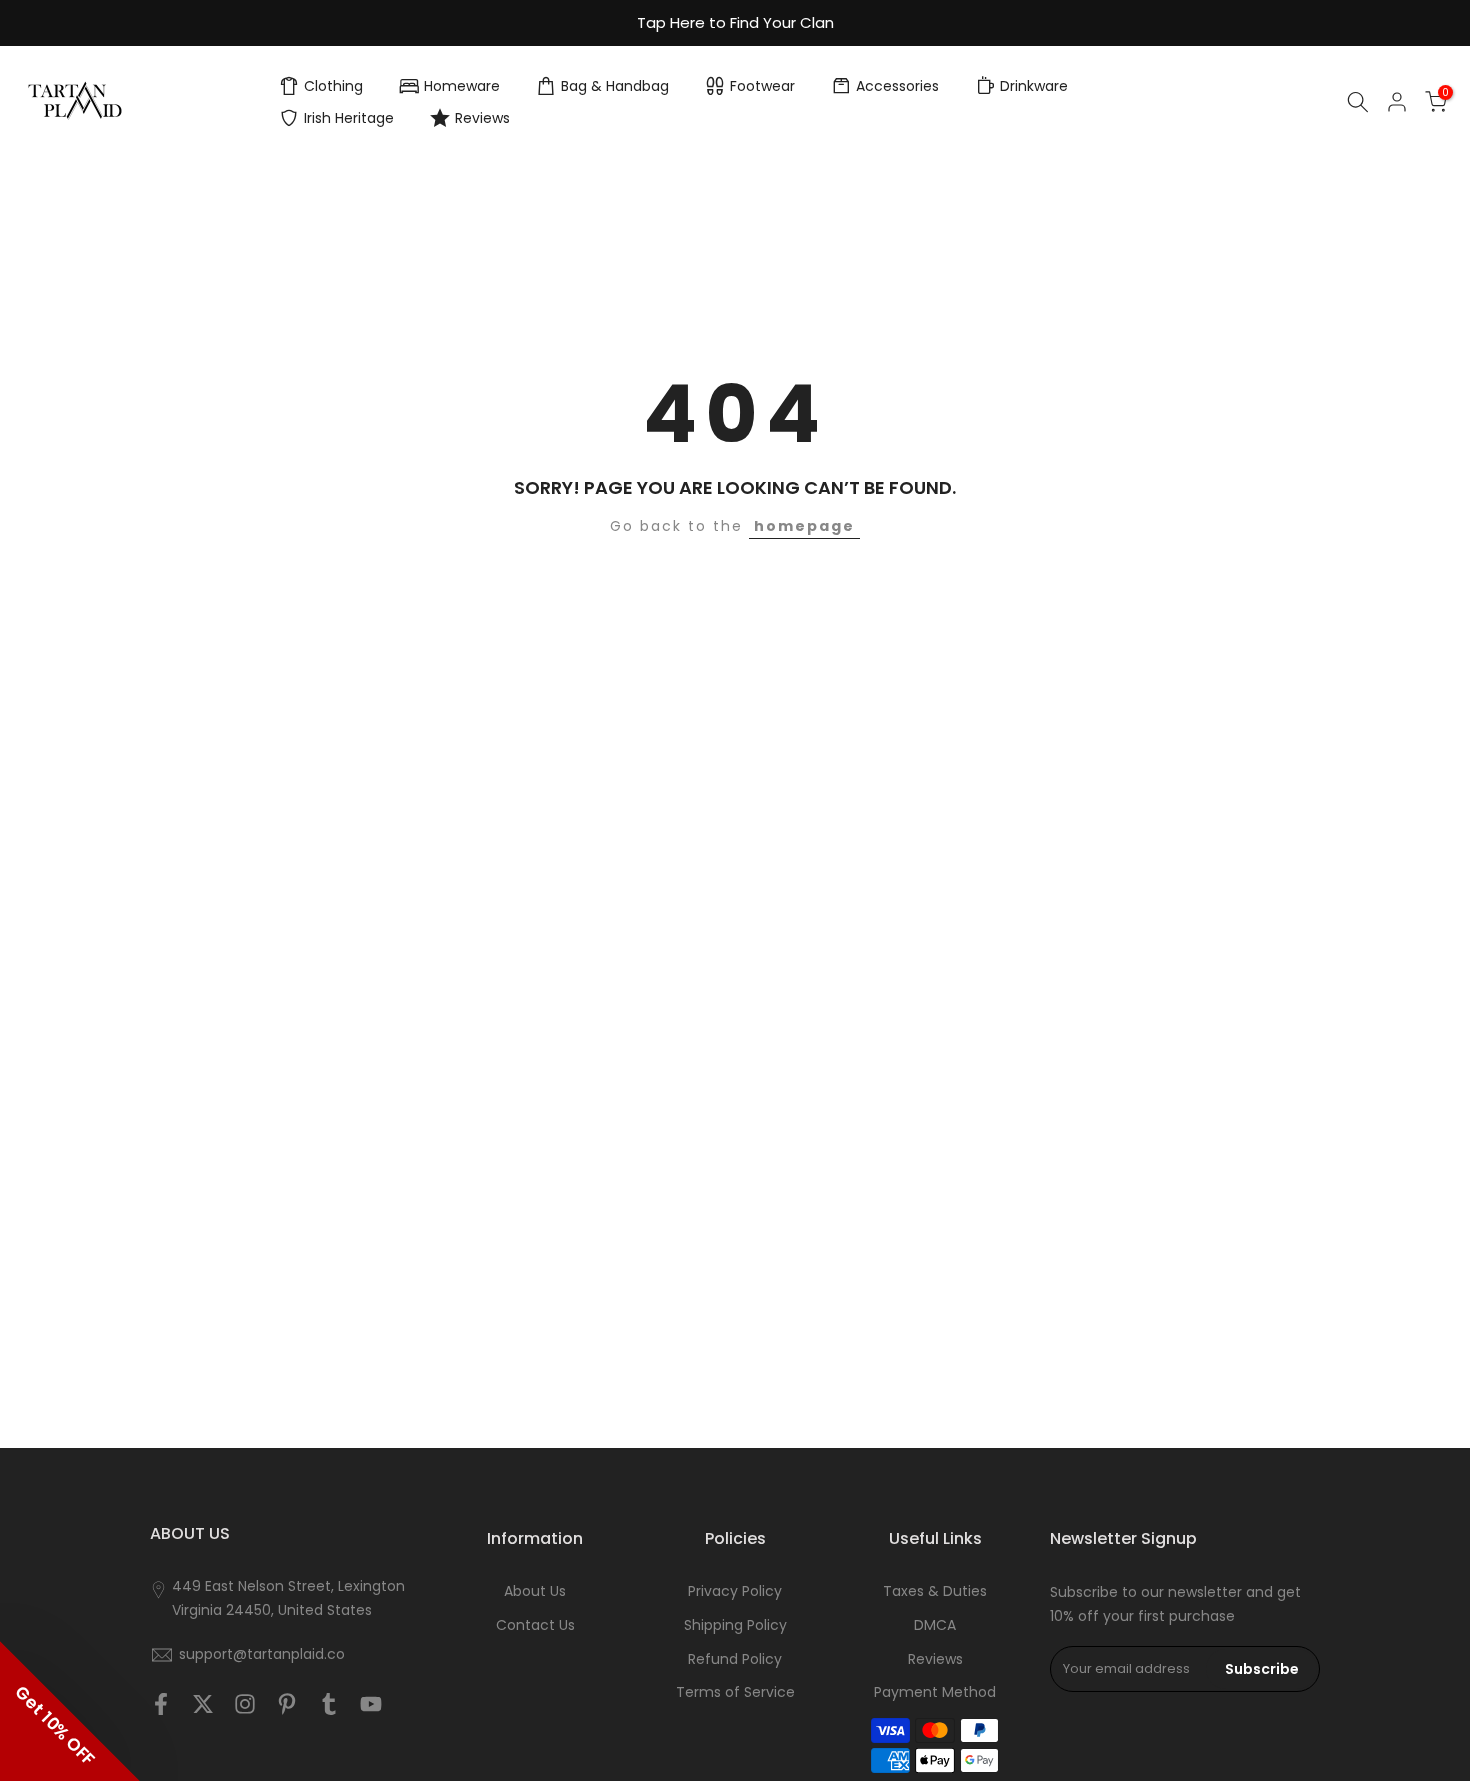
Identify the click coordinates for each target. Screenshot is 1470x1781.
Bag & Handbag (615, 86)
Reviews (482, 118)
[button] (70, 1711)
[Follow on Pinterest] (287, 1704)
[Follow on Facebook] (161, 1704)
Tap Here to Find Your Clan (735, 22)
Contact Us (535, 1625)
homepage (804, 526)
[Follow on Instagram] (245, 1704)
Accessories (897, 86)
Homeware (462, 86)
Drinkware (1034, 86)
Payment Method (935, 1692)
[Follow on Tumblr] (329, 1704)
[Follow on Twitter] (203, 1704)
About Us (535, 1591)
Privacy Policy (735, 1591)
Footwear (762, 86)
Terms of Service (735, 1692)
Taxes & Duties (935, 1591)
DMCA (935, 1625)
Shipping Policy (735, 1625)
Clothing (333, 86)
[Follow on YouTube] (371, 1704)
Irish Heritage (349, 118)
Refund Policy (735, 1659)
